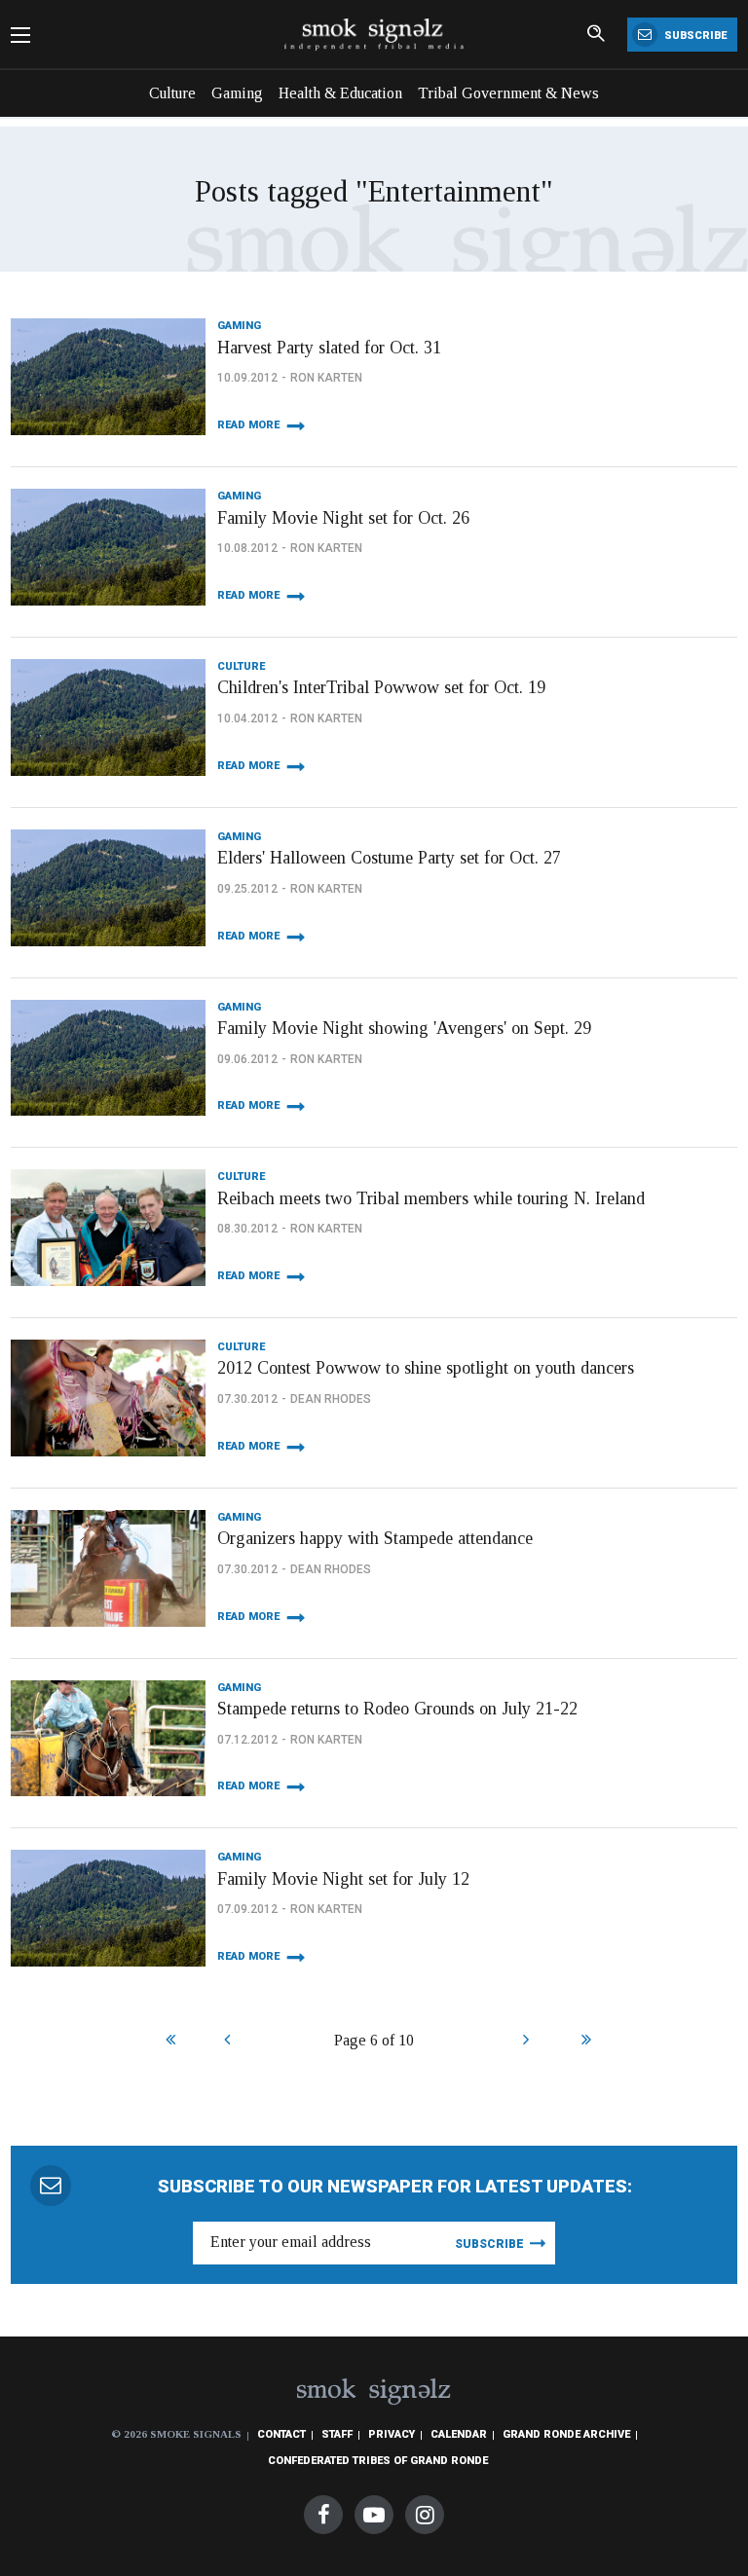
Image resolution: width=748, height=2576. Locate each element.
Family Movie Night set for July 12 (343, 1879)
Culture (172, 93)
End (584, 2042)
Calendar (459, 2434)
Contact (281, 2434)
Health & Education (340, 93)
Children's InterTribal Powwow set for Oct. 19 (381, 687)
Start (168, 2042)
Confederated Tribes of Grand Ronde (378, 2461)
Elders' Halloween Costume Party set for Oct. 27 (389, 858)
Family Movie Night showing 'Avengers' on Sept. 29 (404, 1028)
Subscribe (694, 36)
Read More (248, 425)
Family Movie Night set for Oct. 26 (343, 518)
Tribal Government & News (508, 93)
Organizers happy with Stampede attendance (375, 1538)
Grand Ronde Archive (566, 2434)
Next (525, 2042)
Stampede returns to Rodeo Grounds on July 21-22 (397, 1709)
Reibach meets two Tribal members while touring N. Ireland (431, 1198)
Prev (226, 2042)
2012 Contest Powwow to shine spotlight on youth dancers (426, 1368)
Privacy (392, 2434)
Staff (337, 2434)
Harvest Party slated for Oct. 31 (329, 348)
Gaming (237, 93)
